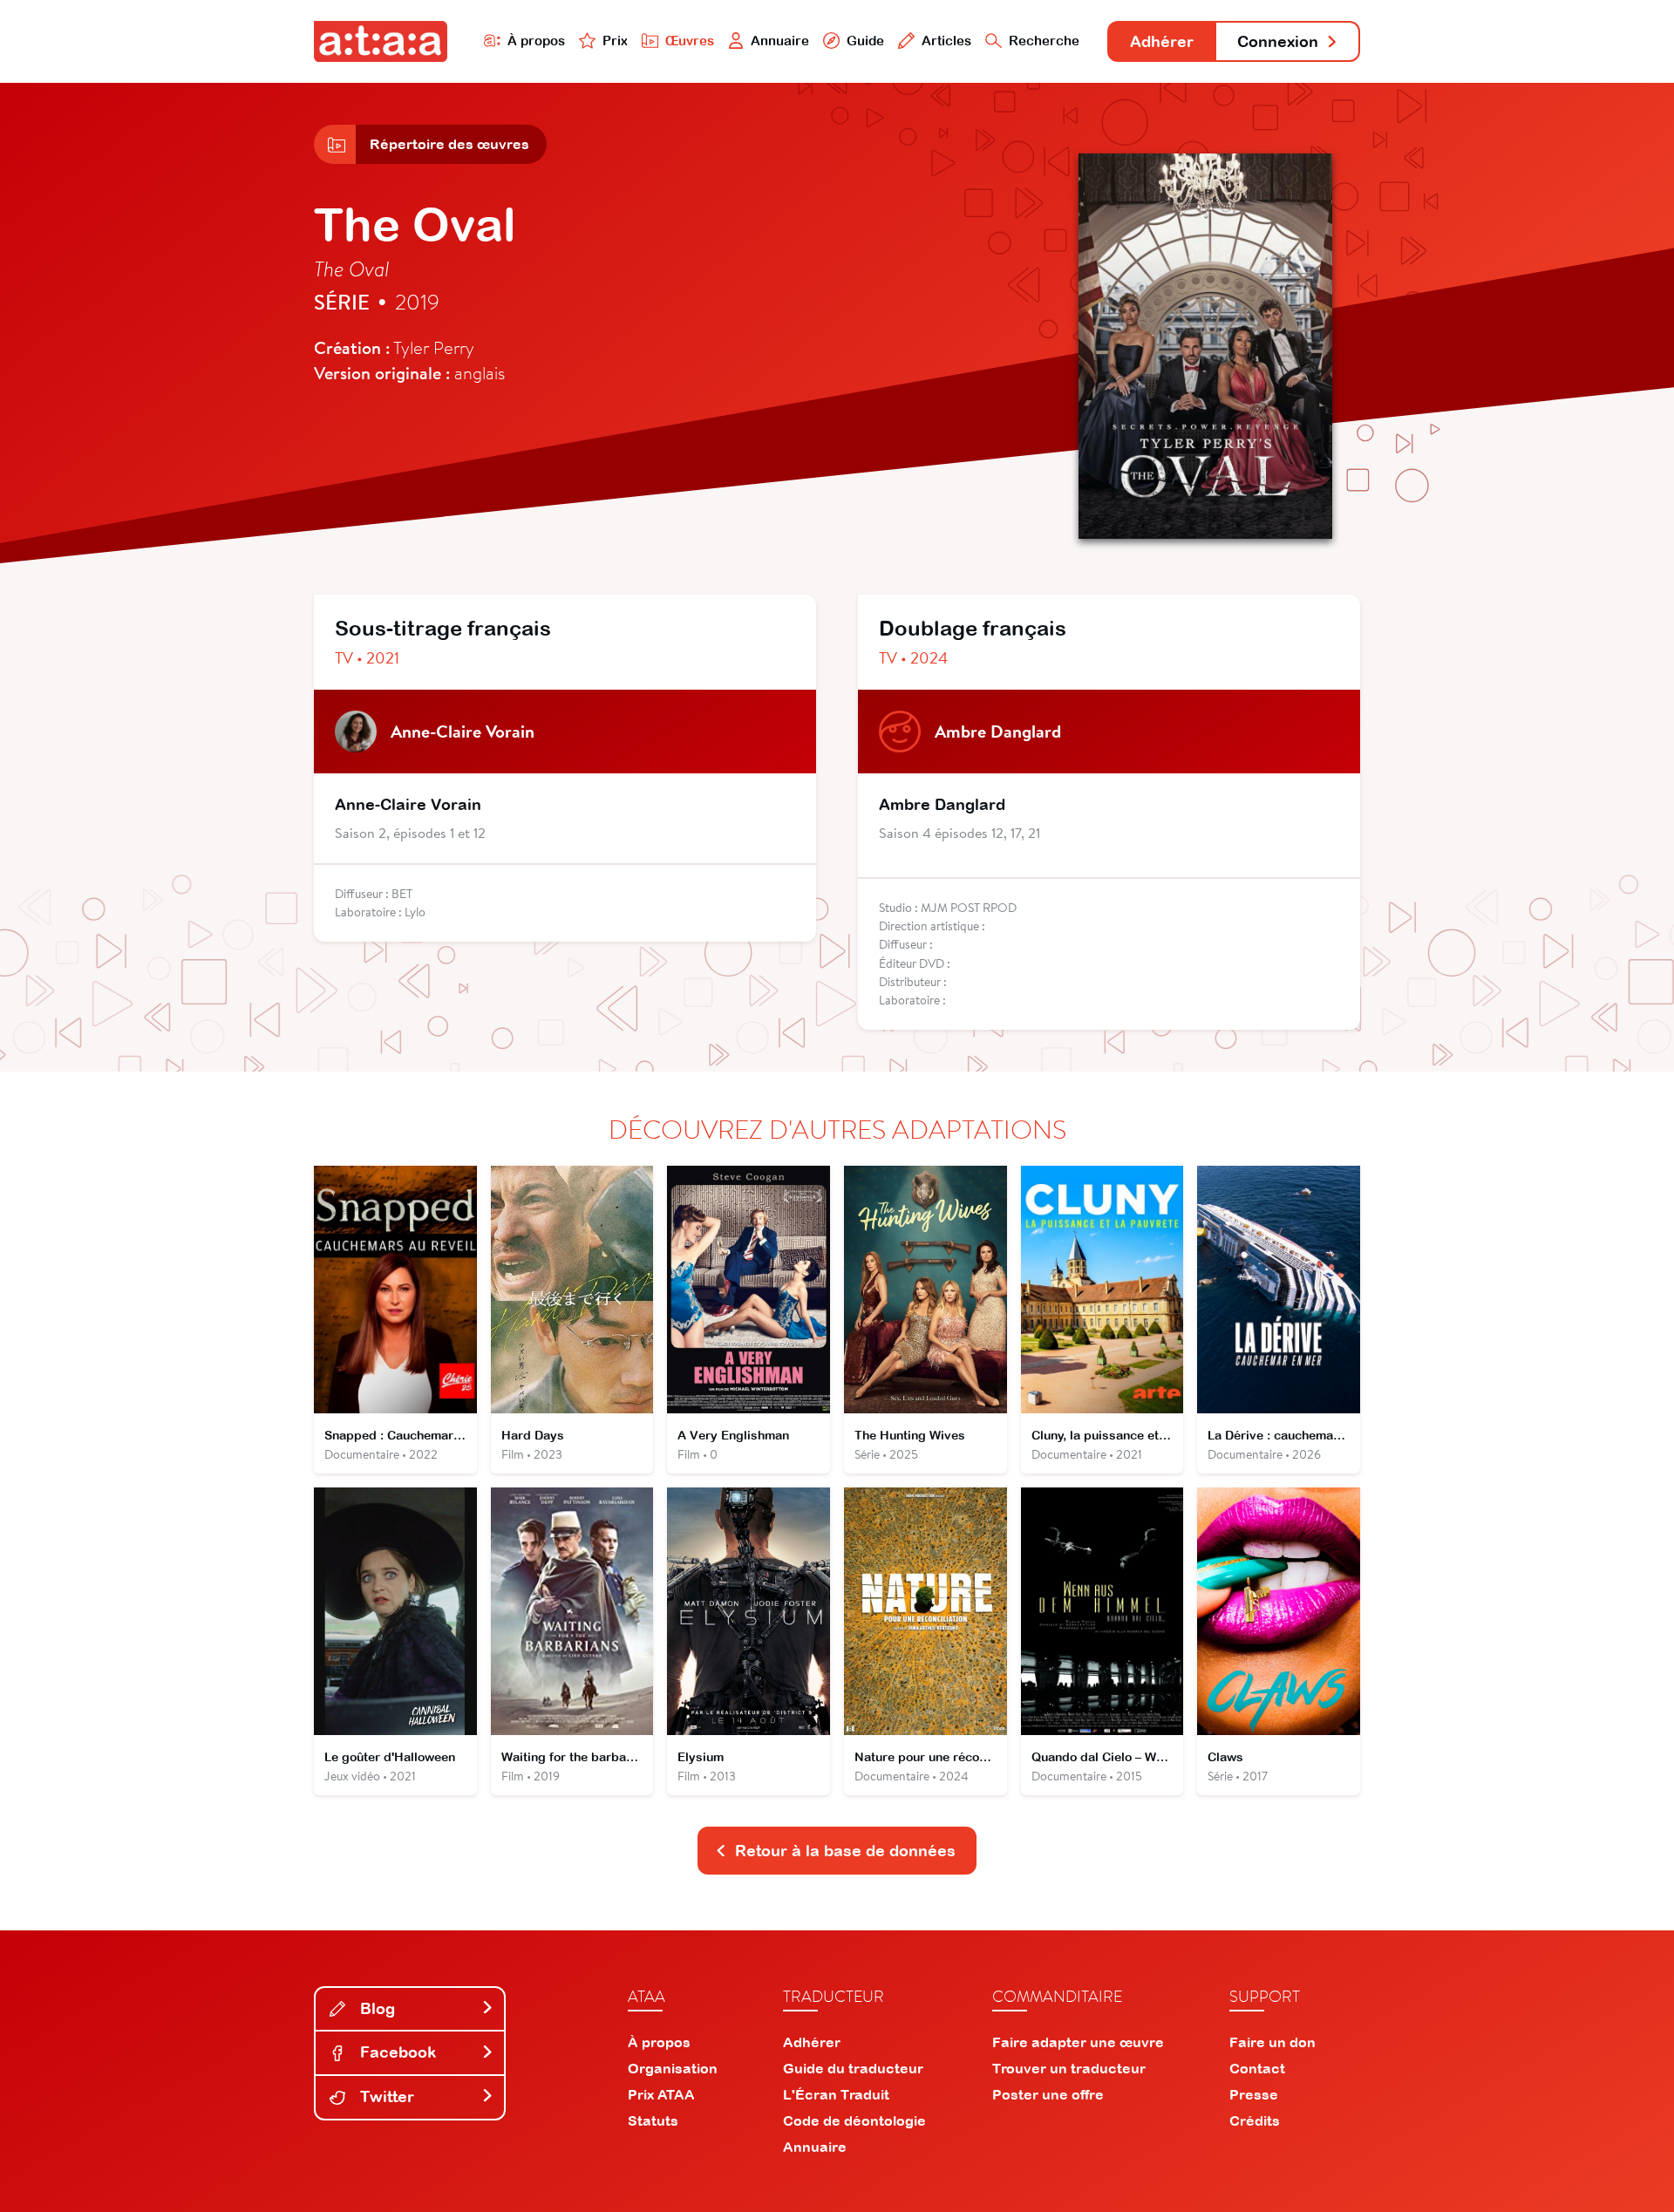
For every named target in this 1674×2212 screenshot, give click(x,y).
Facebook (396, 2052)
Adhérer (1162, 41)
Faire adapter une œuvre (1078, 2042)
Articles (946, 41)
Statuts (653, 2120)
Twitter (385, 2096)
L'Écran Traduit (836, 2094)
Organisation (673, 2068)
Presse (1254, 2094)
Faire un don (1273, 2042)
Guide (865, 41)
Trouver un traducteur (1069, 2068)
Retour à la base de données (845, 1851)
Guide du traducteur (853, 2068)
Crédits (1255, 2120)
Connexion (1278, 41)
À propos (536, 41)
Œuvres (690, 41)
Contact (1257, 2068)
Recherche (1044, 41)
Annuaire (780, 41)
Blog (375, 2008)
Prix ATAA (661, 2094)
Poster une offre (1048, 2094)
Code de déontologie (854, 2120)
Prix (615, 41)
